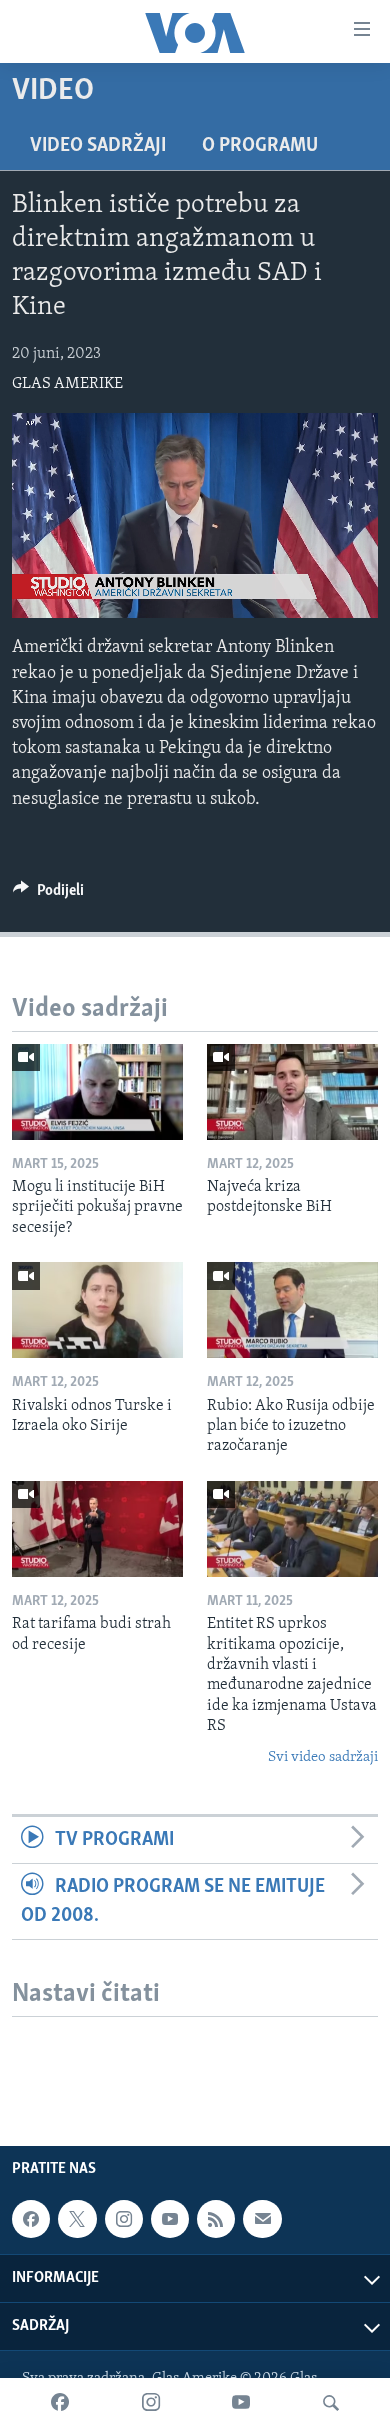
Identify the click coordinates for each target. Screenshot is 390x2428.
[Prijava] (262, 2219)
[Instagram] (151, 2403)
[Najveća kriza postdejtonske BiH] (292, 1092)
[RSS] (216, 2219)
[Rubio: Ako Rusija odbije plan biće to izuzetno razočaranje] (292, 1310)
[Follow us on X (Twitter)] (77, 2219)
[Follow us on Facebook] (31, 2219)
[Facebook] (60, 2403)
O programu (260, 146)
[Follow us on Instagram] (124, 2219)
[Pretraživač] (331, 2403)
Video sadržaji (98, 146)
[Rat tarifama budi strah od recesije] (97, 1529)
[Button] (48, 895)
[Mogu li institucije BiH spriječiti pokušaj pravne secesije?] (97, 1092)
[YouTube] (241, 2403)
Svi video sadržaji (323, 1757)
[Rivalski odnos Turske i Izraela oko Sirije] (97, 1310)
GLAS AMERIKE (67, 384)
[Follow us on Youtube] (170, 2219)
